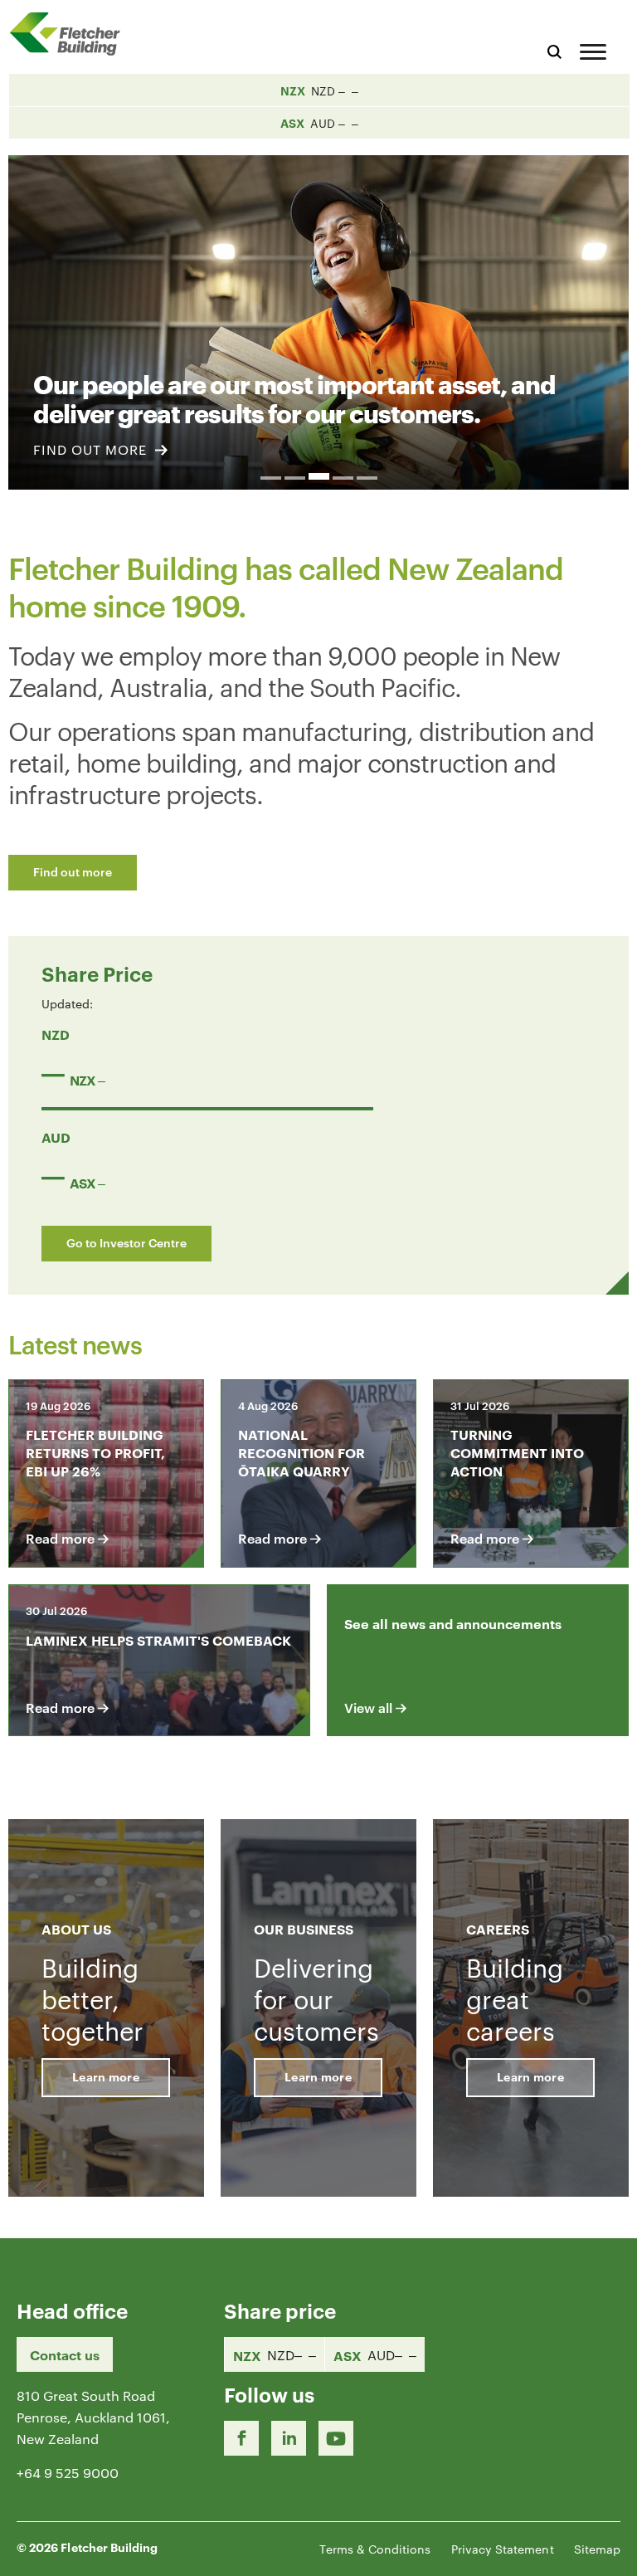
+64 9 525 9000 (68, 2473)
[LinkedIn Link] (289, 2438)
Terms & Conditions (375, 2549)
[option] (318, 313)
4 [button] (343, 478)
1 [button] (271, 478)
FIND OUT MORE (92, 449)
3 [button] (319, 476)
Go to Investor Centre (126, 1242)
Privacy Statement (503, 2549)
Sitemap (597, 2549)
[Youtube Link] (336, 2438)
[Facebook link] (241, 2438)
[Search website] (554, 49)
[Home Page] (71, 34)
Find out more (73, 871)
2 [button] (295, 478)
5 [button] (367, 478)
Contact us (65, 2354)
